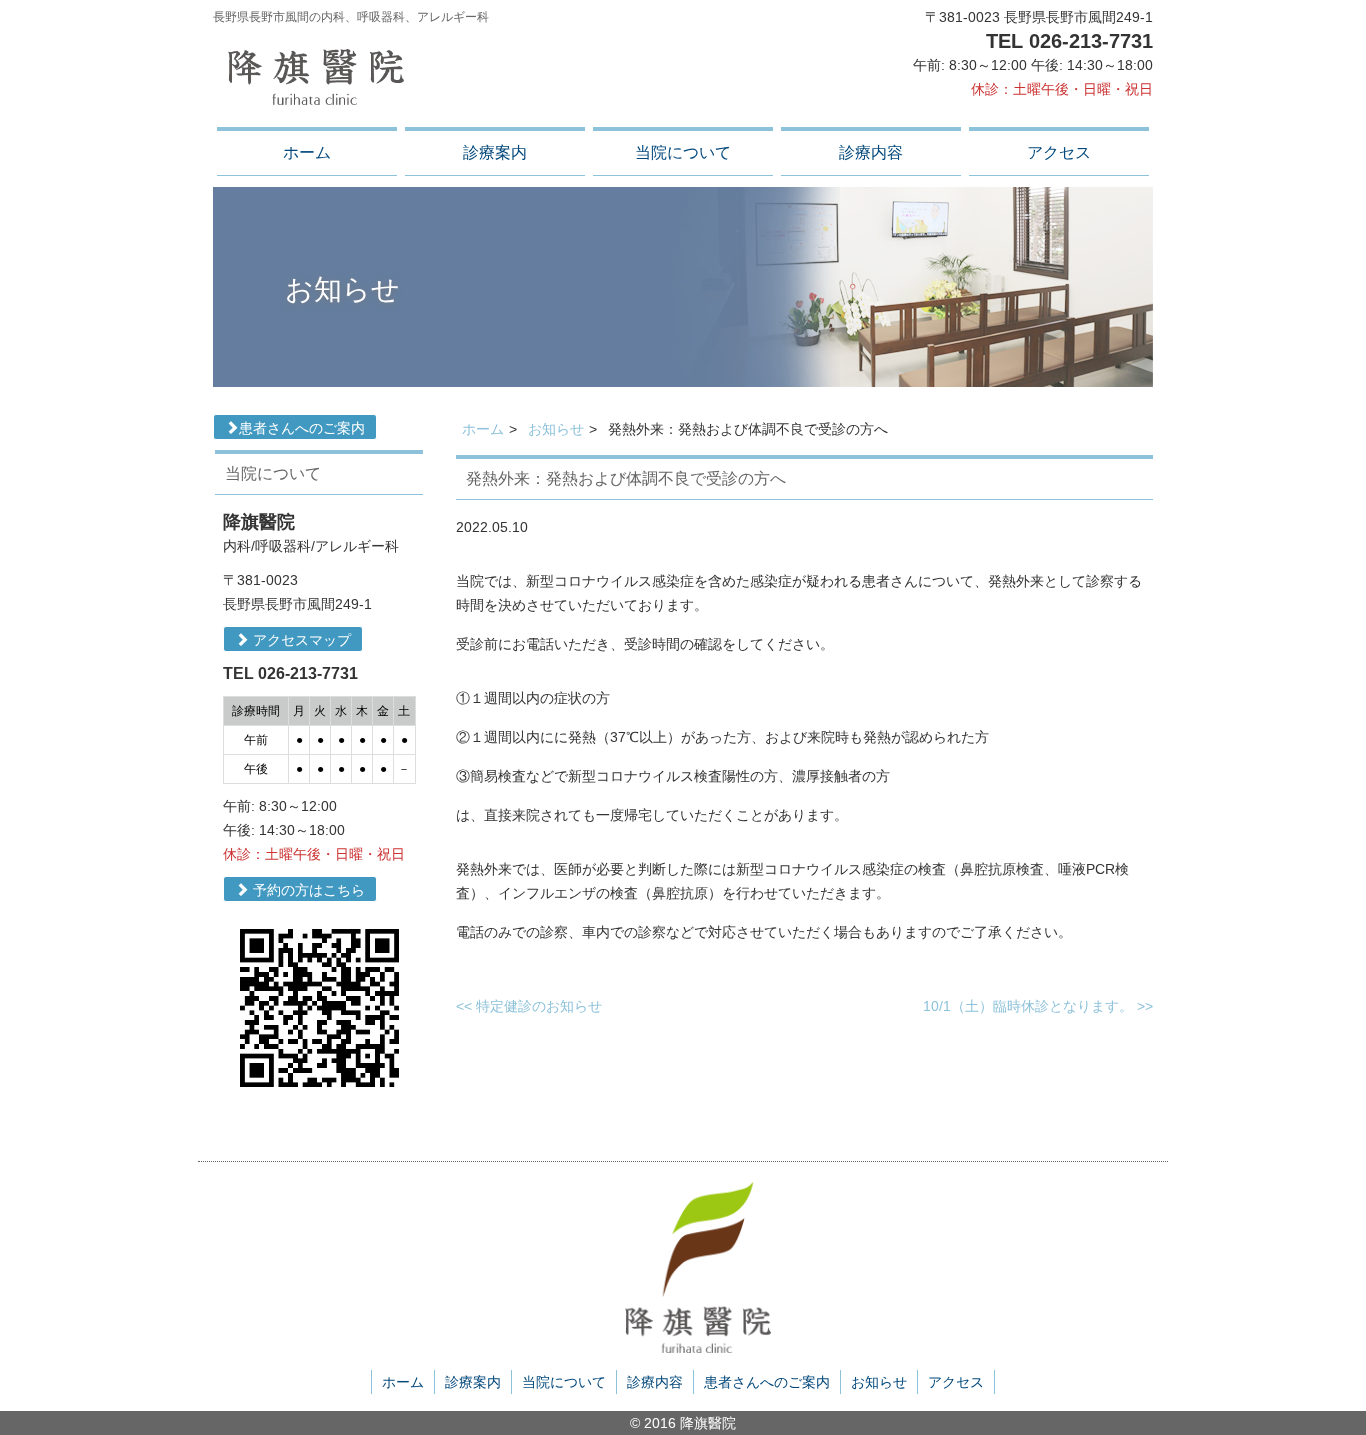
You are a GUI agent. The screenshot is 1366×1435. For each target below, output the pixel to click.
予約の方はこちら (307, 890)
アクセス (1059, 152)
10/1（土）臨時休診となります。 (1038, 1006)
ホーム (307, 152)
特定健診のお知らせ (529, 1006)
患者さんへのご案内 (302, 428)
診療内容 (871, 152)
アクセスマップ (300, 640)
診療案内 (495, 152)
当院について (683, 152)
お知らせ (556, 429)
